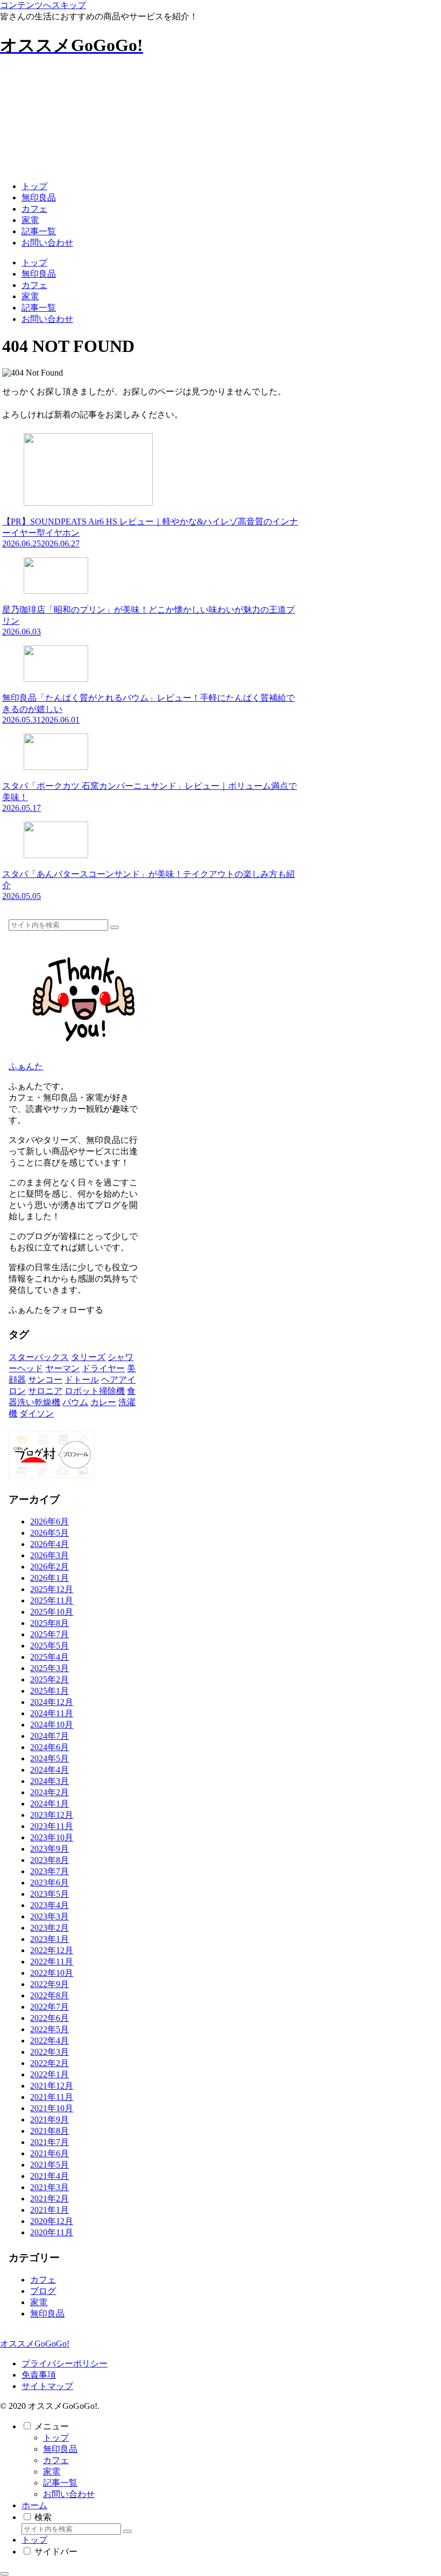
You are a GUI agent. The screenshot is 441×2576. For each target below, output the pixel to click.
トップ (56, 2438)
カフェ (56, 2460)
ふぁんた (26, 1066)
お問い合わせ (69, 2494)
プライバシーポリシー (65, 2363)
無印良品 (60, 2449)
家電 (52, 2471)
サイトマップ (47, 2386)
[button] (115, 927)
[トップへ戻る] (4, 2574)
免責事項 (39, 2375)
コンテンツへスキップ (43, 5)
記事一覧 (60, 2483)
